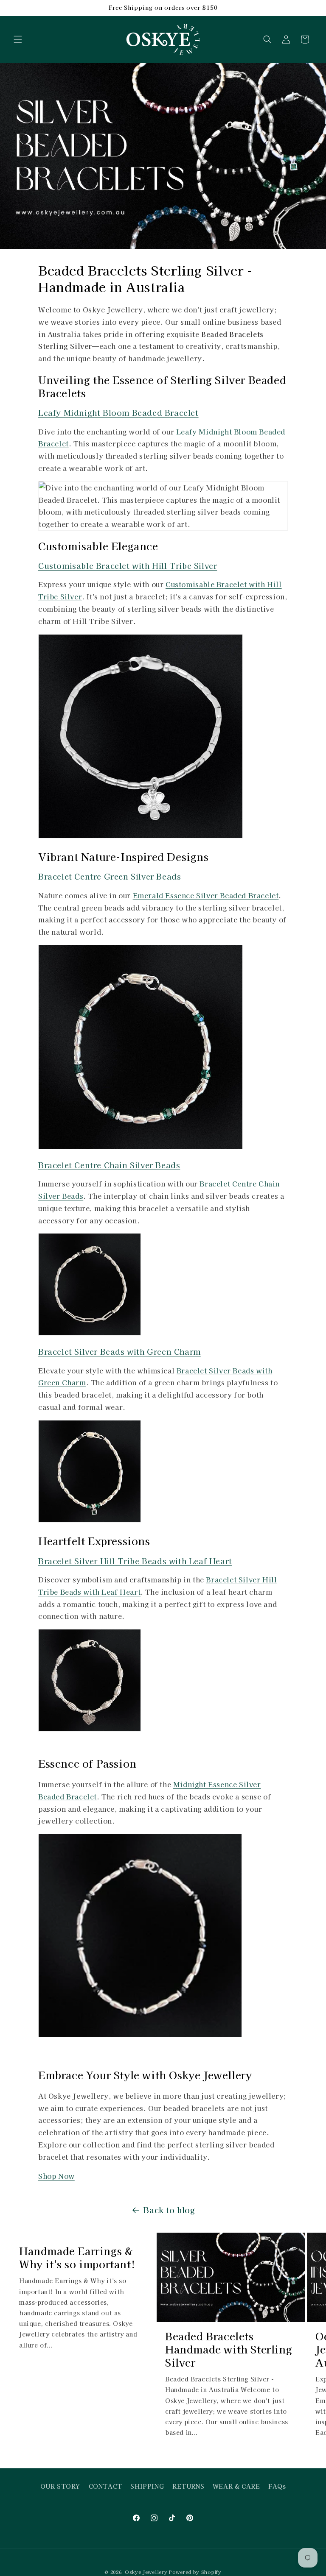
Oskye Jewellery (146, 2572)
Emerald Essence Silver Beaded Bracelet (206, 895)
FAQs (277, 2486)
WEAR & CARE (236, 2486)
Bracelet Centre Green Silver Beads (110, 876)
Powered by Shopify (195, 2572)
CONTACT (105, 2486)
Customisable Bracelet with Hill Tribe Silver (128, 565)
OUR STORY (60, 2486)
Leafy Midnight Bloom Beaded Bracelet (118, 412)
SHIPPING (147, 2486)
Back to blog (169, 2210)
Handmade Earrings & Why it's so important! (77, 2257)
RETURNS (188, 2486)
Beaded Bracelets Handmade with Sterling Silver (229, 2349)
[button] (18, 39)
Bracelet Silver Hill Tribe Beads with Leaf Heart (135, 1561)
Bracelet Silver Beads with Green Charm (119, 1351)
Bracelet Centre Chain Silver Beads (109, 1165)
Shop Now (56, 2176)
